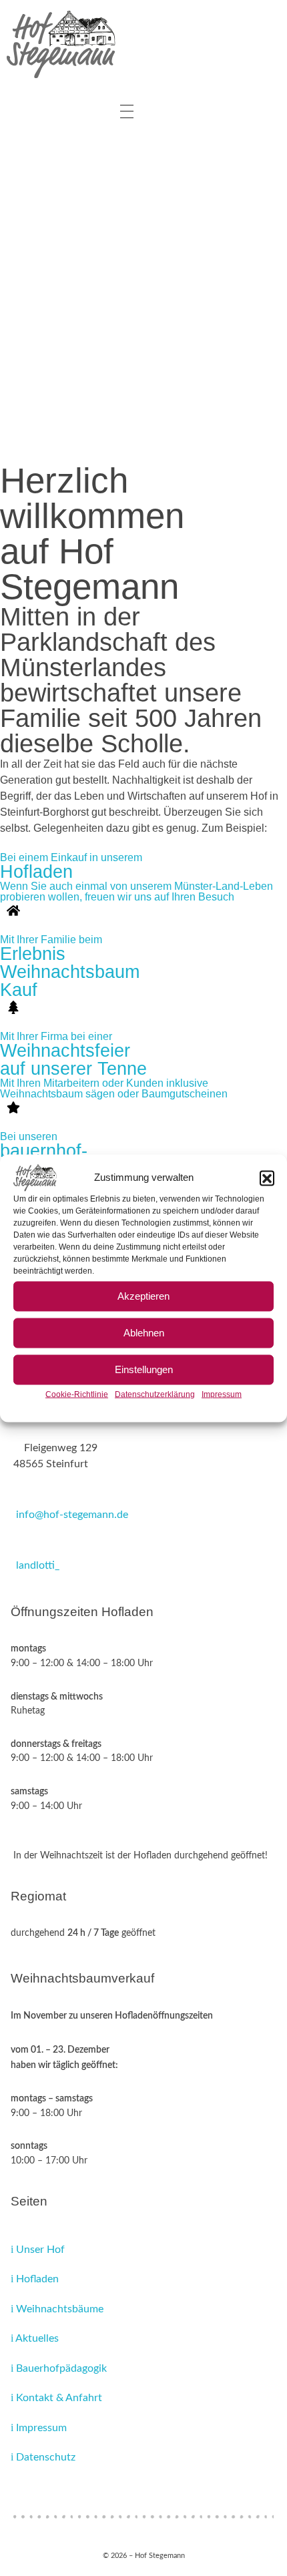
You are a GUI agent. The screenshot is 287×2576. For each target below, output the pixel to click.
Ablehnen (144, 1333)
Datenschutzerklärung (155, 1394)
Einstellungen (144, 1369)
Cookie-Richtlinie (77, 1394)
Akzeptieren (143, 1296)
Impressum (222, 1394)
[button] (267, 1178)
